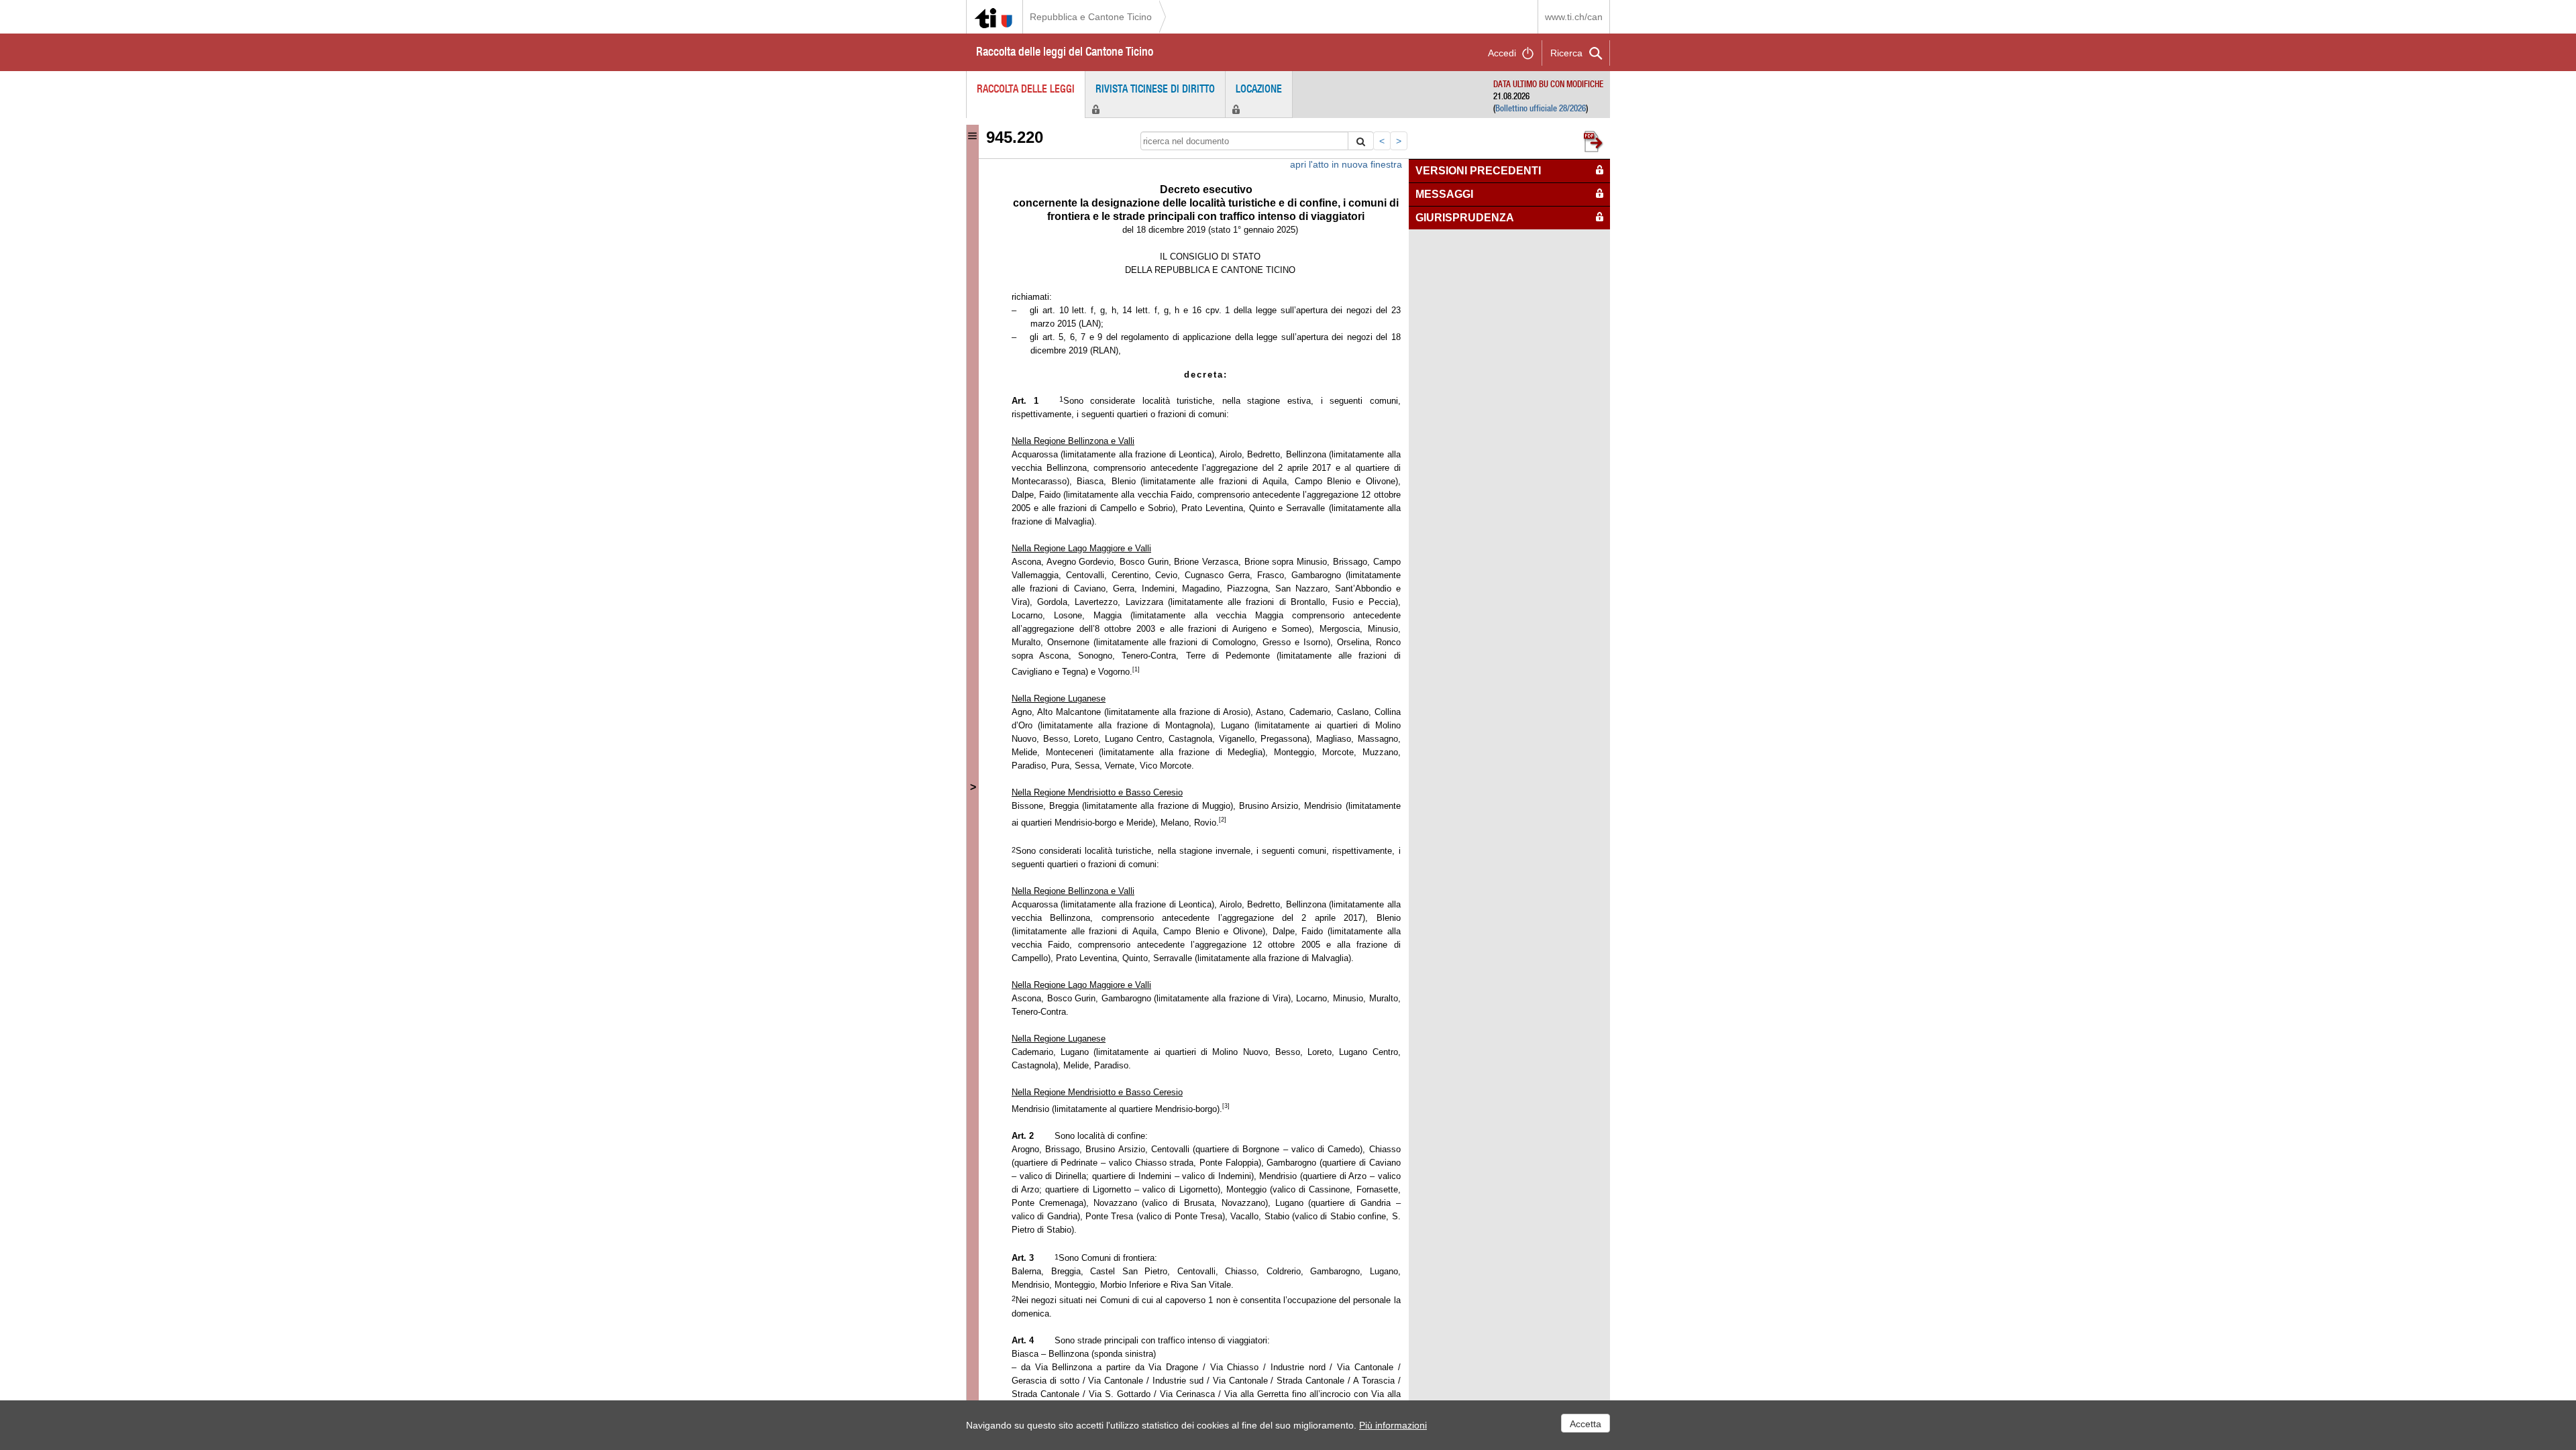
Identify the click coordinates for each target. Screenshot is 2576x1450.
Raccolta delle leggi (1026, 89)
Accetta (1586, 1424)
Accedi (1502, 53)
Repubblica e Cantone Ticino (1091, 17)
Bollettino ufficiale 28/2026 (1541, 108)
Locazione (1259, 89)
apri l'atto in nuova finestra (1346, 164)
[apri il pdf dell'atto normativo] (1596, 140)
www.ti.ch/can (1574, 17)
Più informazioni (1393, 1425)
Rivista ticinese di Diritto (1155, 89)
